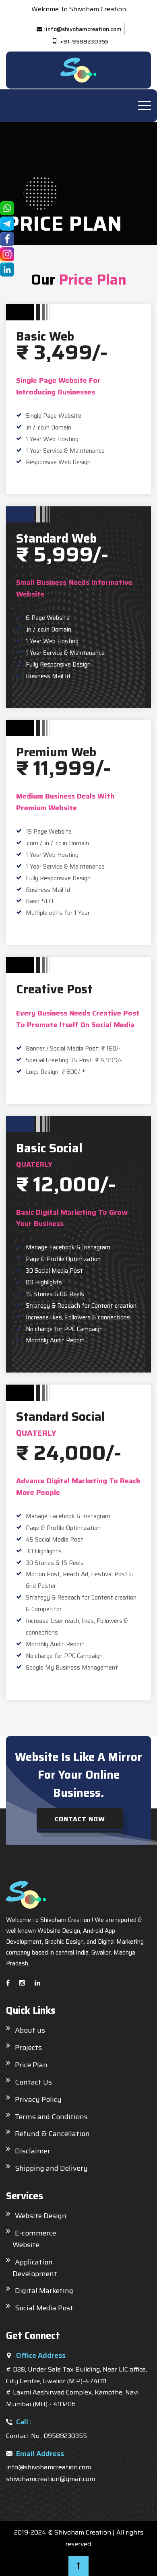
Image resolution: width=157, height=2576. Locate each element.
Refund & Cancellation (52, 2134)
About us (30, 2030)
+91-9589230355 (84, 41)
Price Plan (31, 2065)
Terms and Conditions (51, 2117)
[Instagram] (22, 1983)
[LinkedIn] (37, 1983)
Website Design (41, 2216)
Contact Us (33, 2082)
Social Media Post (44, 2308)
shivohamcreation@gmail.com (51, 2479)
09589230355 (65, 2436)
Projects (28, 2048)
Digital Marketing (44, 2291)
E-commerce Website (31, 2239)
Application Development (32, 2268)
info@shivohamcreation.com (84, 29)
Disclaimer (33, 2151)
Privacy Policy (38, 2099)
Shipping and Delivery (51, 2168)
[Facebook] (8, 1983)
